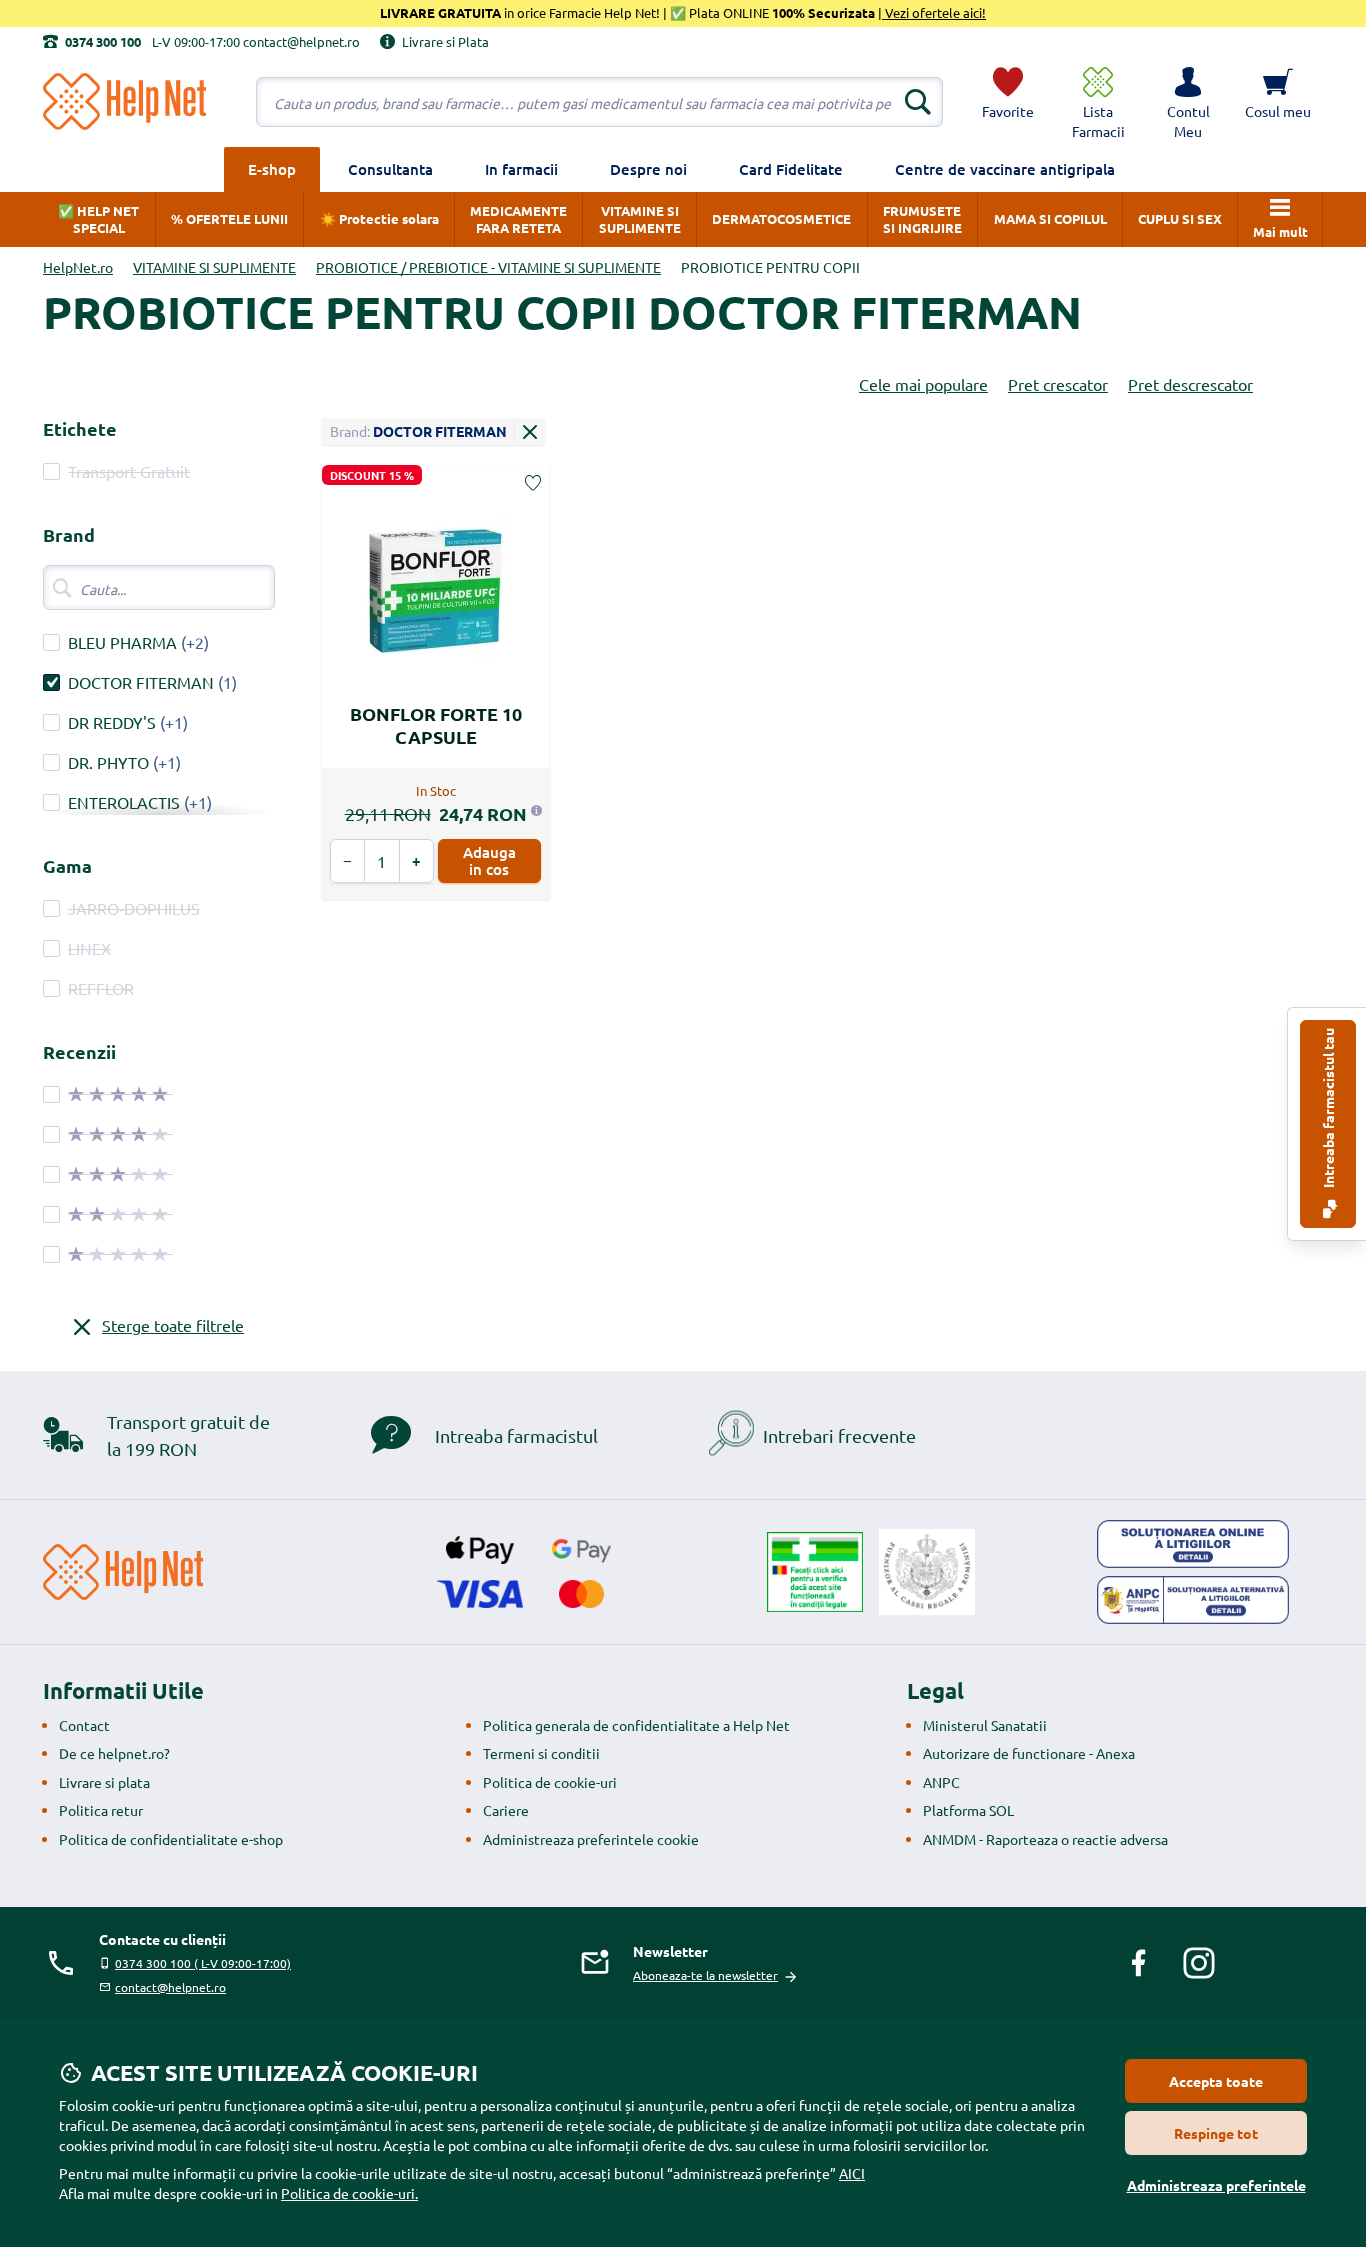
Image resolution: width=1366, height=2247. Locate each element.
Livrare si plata (104, 1782)
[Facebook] (1139, 1963)
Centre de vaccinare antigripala (1005, 169)
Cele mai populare (923, 384)
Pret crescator (1058, 384)
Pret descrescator (1190, 384)
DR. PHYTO (108, 762)
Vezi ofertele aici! (934, 12)
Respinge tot (1216, 2133)
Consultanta (390, 169)
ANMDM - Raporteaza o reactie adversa (1045, 1839)
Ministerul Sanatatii (985, 1725)
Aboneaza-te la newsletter (705, 1975)
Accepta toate (1216, 2081)
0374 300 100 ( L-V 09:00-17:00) (203, 1963)
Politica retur (101, 1810)
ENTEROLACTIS (124, 802)
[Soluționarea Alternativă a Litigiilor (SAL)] (1193, 1600)
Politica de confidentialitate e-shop (171, 1839)
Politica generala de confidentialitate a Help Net (636, 1725)
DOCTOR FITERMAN (141, 682)
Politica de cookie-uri (550, 1782)
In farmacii (521, 169)
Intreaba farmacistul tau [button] (1328, 1109)
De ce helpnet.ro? (114, 1753)
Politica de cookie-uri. (349, 2193)
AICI (852, 2173)
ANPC (941, 1782)
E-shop (272, 169)
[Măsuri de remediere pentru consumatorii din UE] (1193, 1544)
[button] (1188, 102)
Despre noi (648, 169)
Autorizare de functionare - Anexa (1029, 1753)
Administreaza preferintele (1216, 2185)
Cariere (506, 1810)
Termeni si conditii (541, 1753)
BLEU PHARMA (122, 642)
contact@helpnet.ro (170, 1987)
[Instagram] (1199, 1963)
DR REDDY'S (112, 722)
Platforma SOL (968, 1810)
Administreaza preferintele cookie (591, 1839)
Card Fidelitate (791, 169)
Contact (84, 1725)
